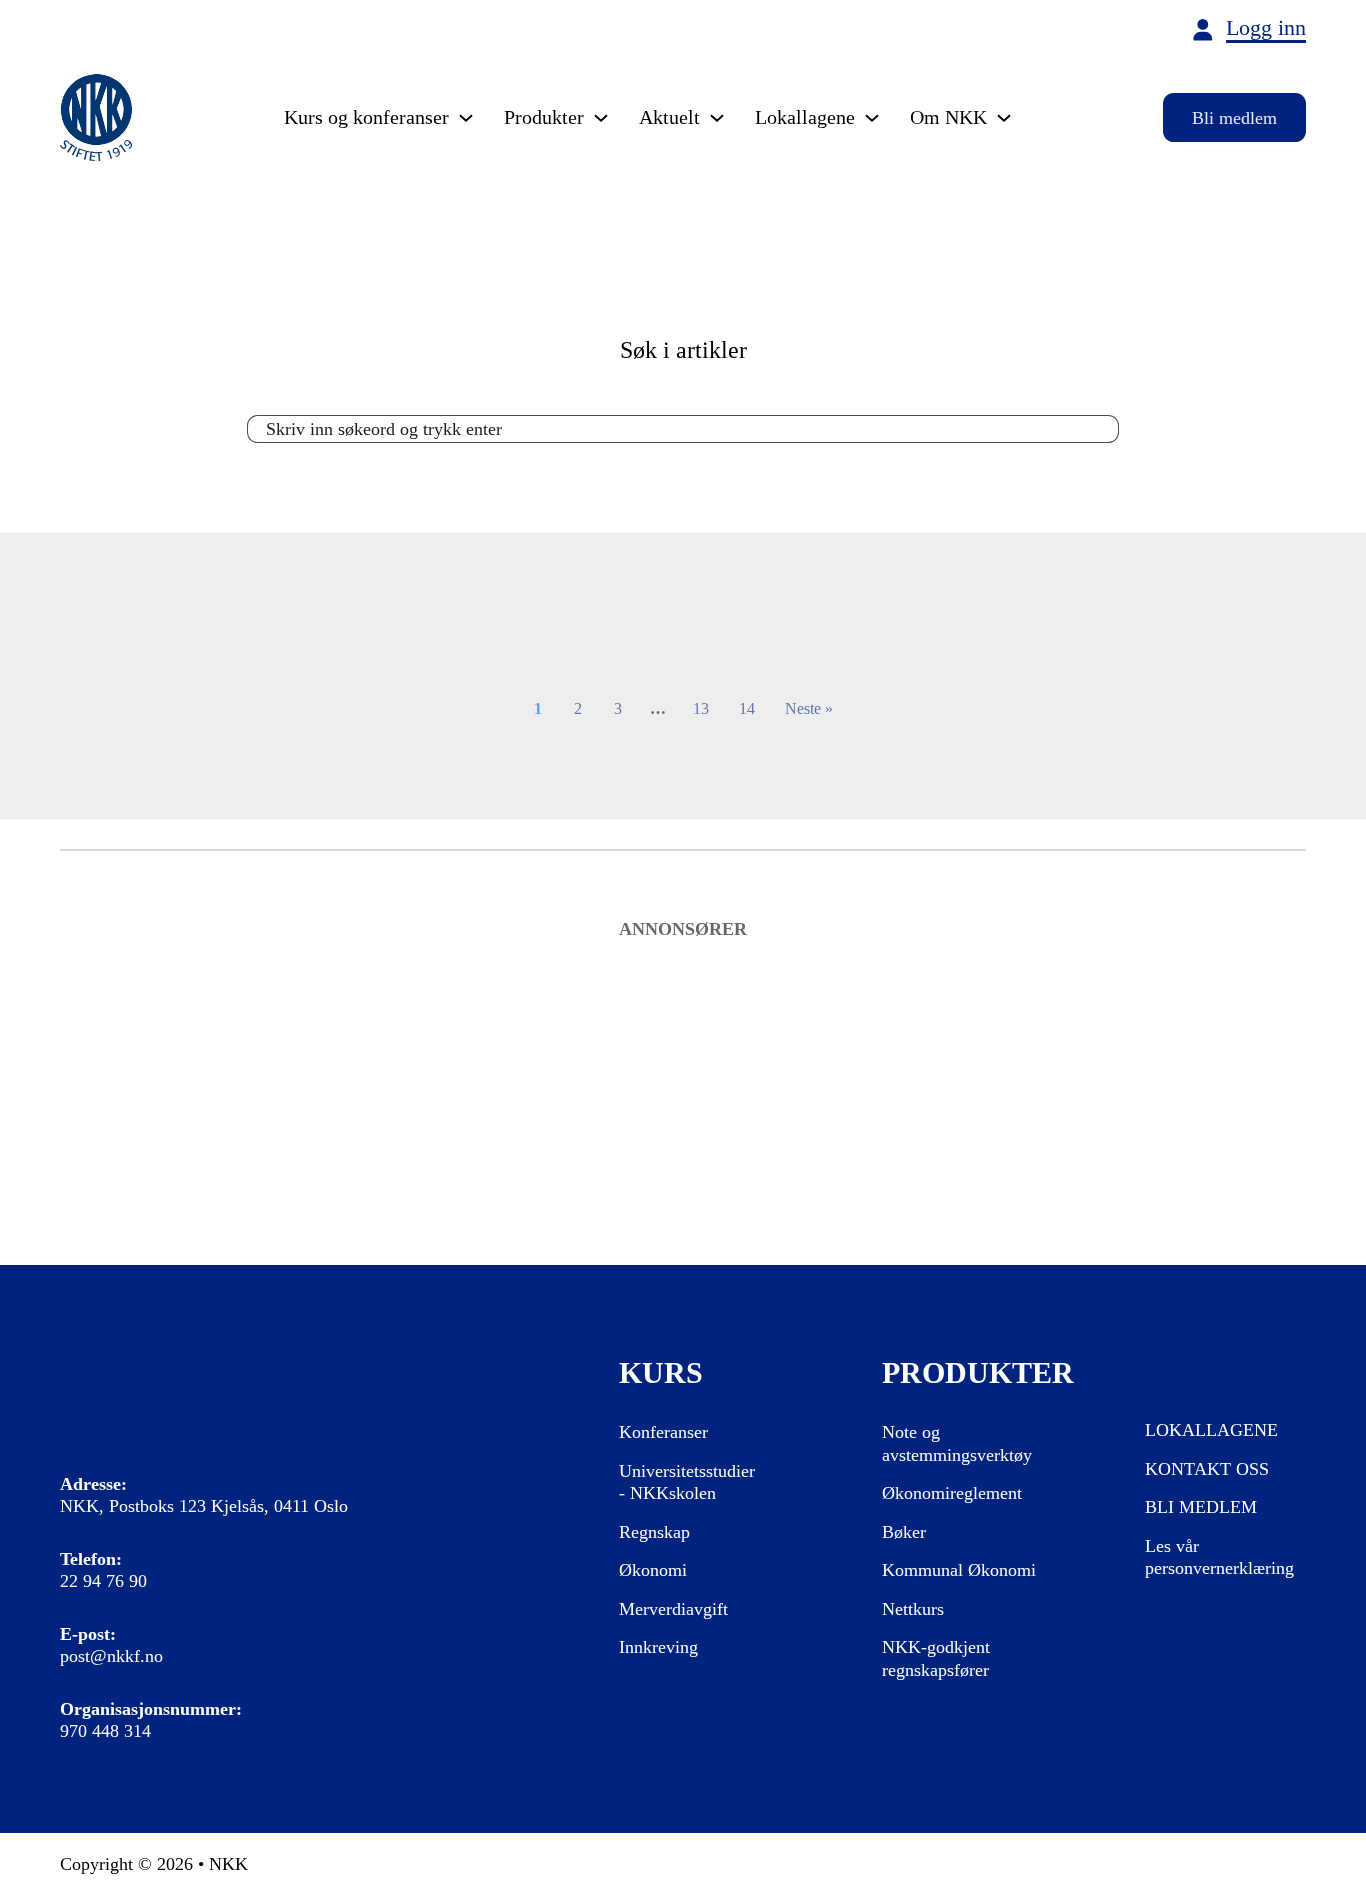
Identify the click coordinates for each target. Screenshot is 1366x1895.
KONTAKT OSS (1207, 1469)
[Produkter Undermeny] (601, 118)
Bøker (904, 1532)
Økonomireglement (952, 1493)
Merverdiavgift (673, 1609)
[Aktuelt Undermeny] (717, 118)
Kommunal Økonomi (959, 1570)
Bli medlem (1234, 118)
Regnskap (654, 1532)
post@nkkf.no (111, 1656)
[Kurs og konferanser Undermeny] (466, 118)
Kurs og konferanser (366, 117)
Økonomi (653, 1570)
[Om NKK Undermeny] (1004, 118)
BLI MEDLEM (1201, 1507)
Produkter (544, 117)
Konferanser (663, 1432)
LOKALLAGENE (1211, 1430)
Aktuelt (669, 117)
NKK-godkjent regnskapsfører (936, 1658)
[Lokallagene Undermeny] (872, 118)
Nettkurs (913, 1609)
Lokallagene (805, 117)
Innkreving (658, 1647)
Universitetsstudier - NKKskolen (687, 1482)
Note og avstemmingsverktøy (957, 1443)
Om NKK (948, 117)
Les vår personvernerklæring (1219, 1557)
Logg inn (1266, 28)
